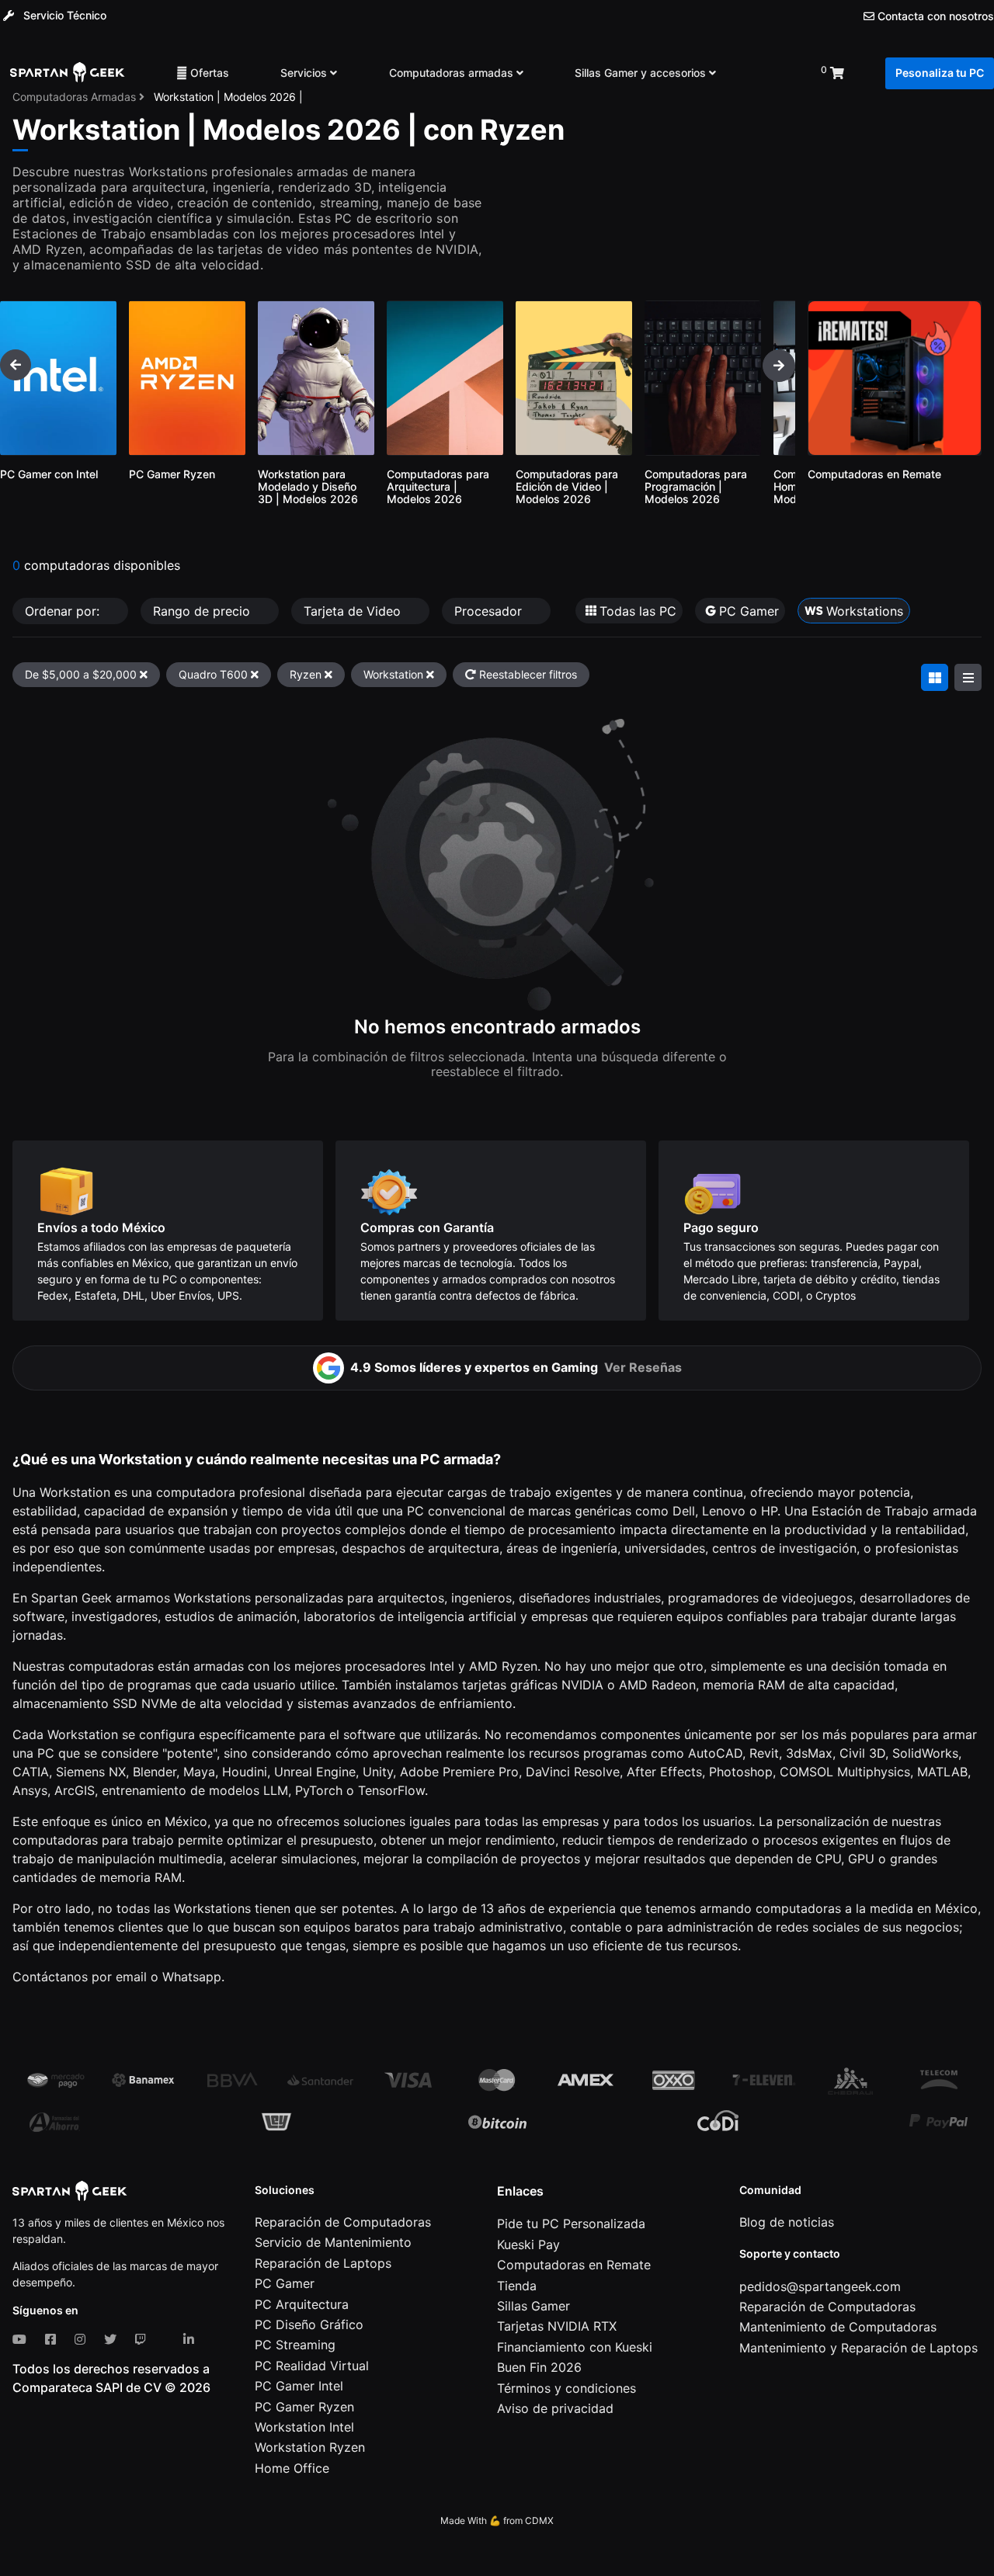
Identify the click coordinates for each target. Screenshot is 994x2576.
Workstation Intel (304, 2427)
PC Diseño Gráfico (309, 2324)
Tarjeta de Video (354, 611)
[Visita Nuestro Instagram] (83, 2339)
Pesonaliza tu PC (940, 73)
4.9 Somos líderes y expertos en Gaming (516, 1367)
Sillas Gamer (533, 2306)
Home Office (292, 2468)
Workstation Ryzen (310, 2447)
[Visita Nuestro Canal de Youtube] (23, 2339)
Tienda (517, 2286)
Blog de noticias (787, 2222)
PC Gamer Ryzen (304, 2407)
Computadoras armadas (453, 73)
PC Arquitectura (302, 2304)
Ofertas (208, 73)
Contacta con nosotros (934, 16)
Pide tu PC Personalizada (571, 2224)
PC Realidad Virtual (312, 2366)
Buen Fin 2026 (539, 2367)
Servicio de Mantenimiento (333, 2242)
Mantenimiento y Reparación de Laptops (858, 2348)
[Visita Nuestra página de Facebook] (54, 2339)
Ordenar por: (64, 611)
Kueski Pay (528, 2244)
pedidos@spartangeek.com (820, 2286)
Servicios (305, 73)
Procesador (490, 611)
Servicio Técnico (63, 15)
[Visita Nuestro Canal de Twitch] (144, 2339)
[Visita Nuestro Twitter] (113, 2339)
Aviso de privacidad (555, 2408)
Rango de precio (203, 611)
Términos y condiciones (567, 2388)
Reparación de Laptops (323, 2263)
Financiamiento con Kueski (575, 2347)
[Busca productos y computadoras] (768, 73)
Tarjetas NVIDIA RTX (557, 2326)
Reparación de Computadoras (343, 2222)
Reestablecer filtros (527, 674)
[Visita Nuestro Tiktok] (168, 2339)
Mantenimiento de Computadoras (838, 2327)
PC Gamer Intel (299, 2386)
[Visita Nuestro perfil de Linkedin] (192, 2339)
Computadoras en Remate (574, 2265)
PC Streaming (295, 2345)
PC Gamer (285, 2283)
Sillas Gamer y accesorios (642, 73)
